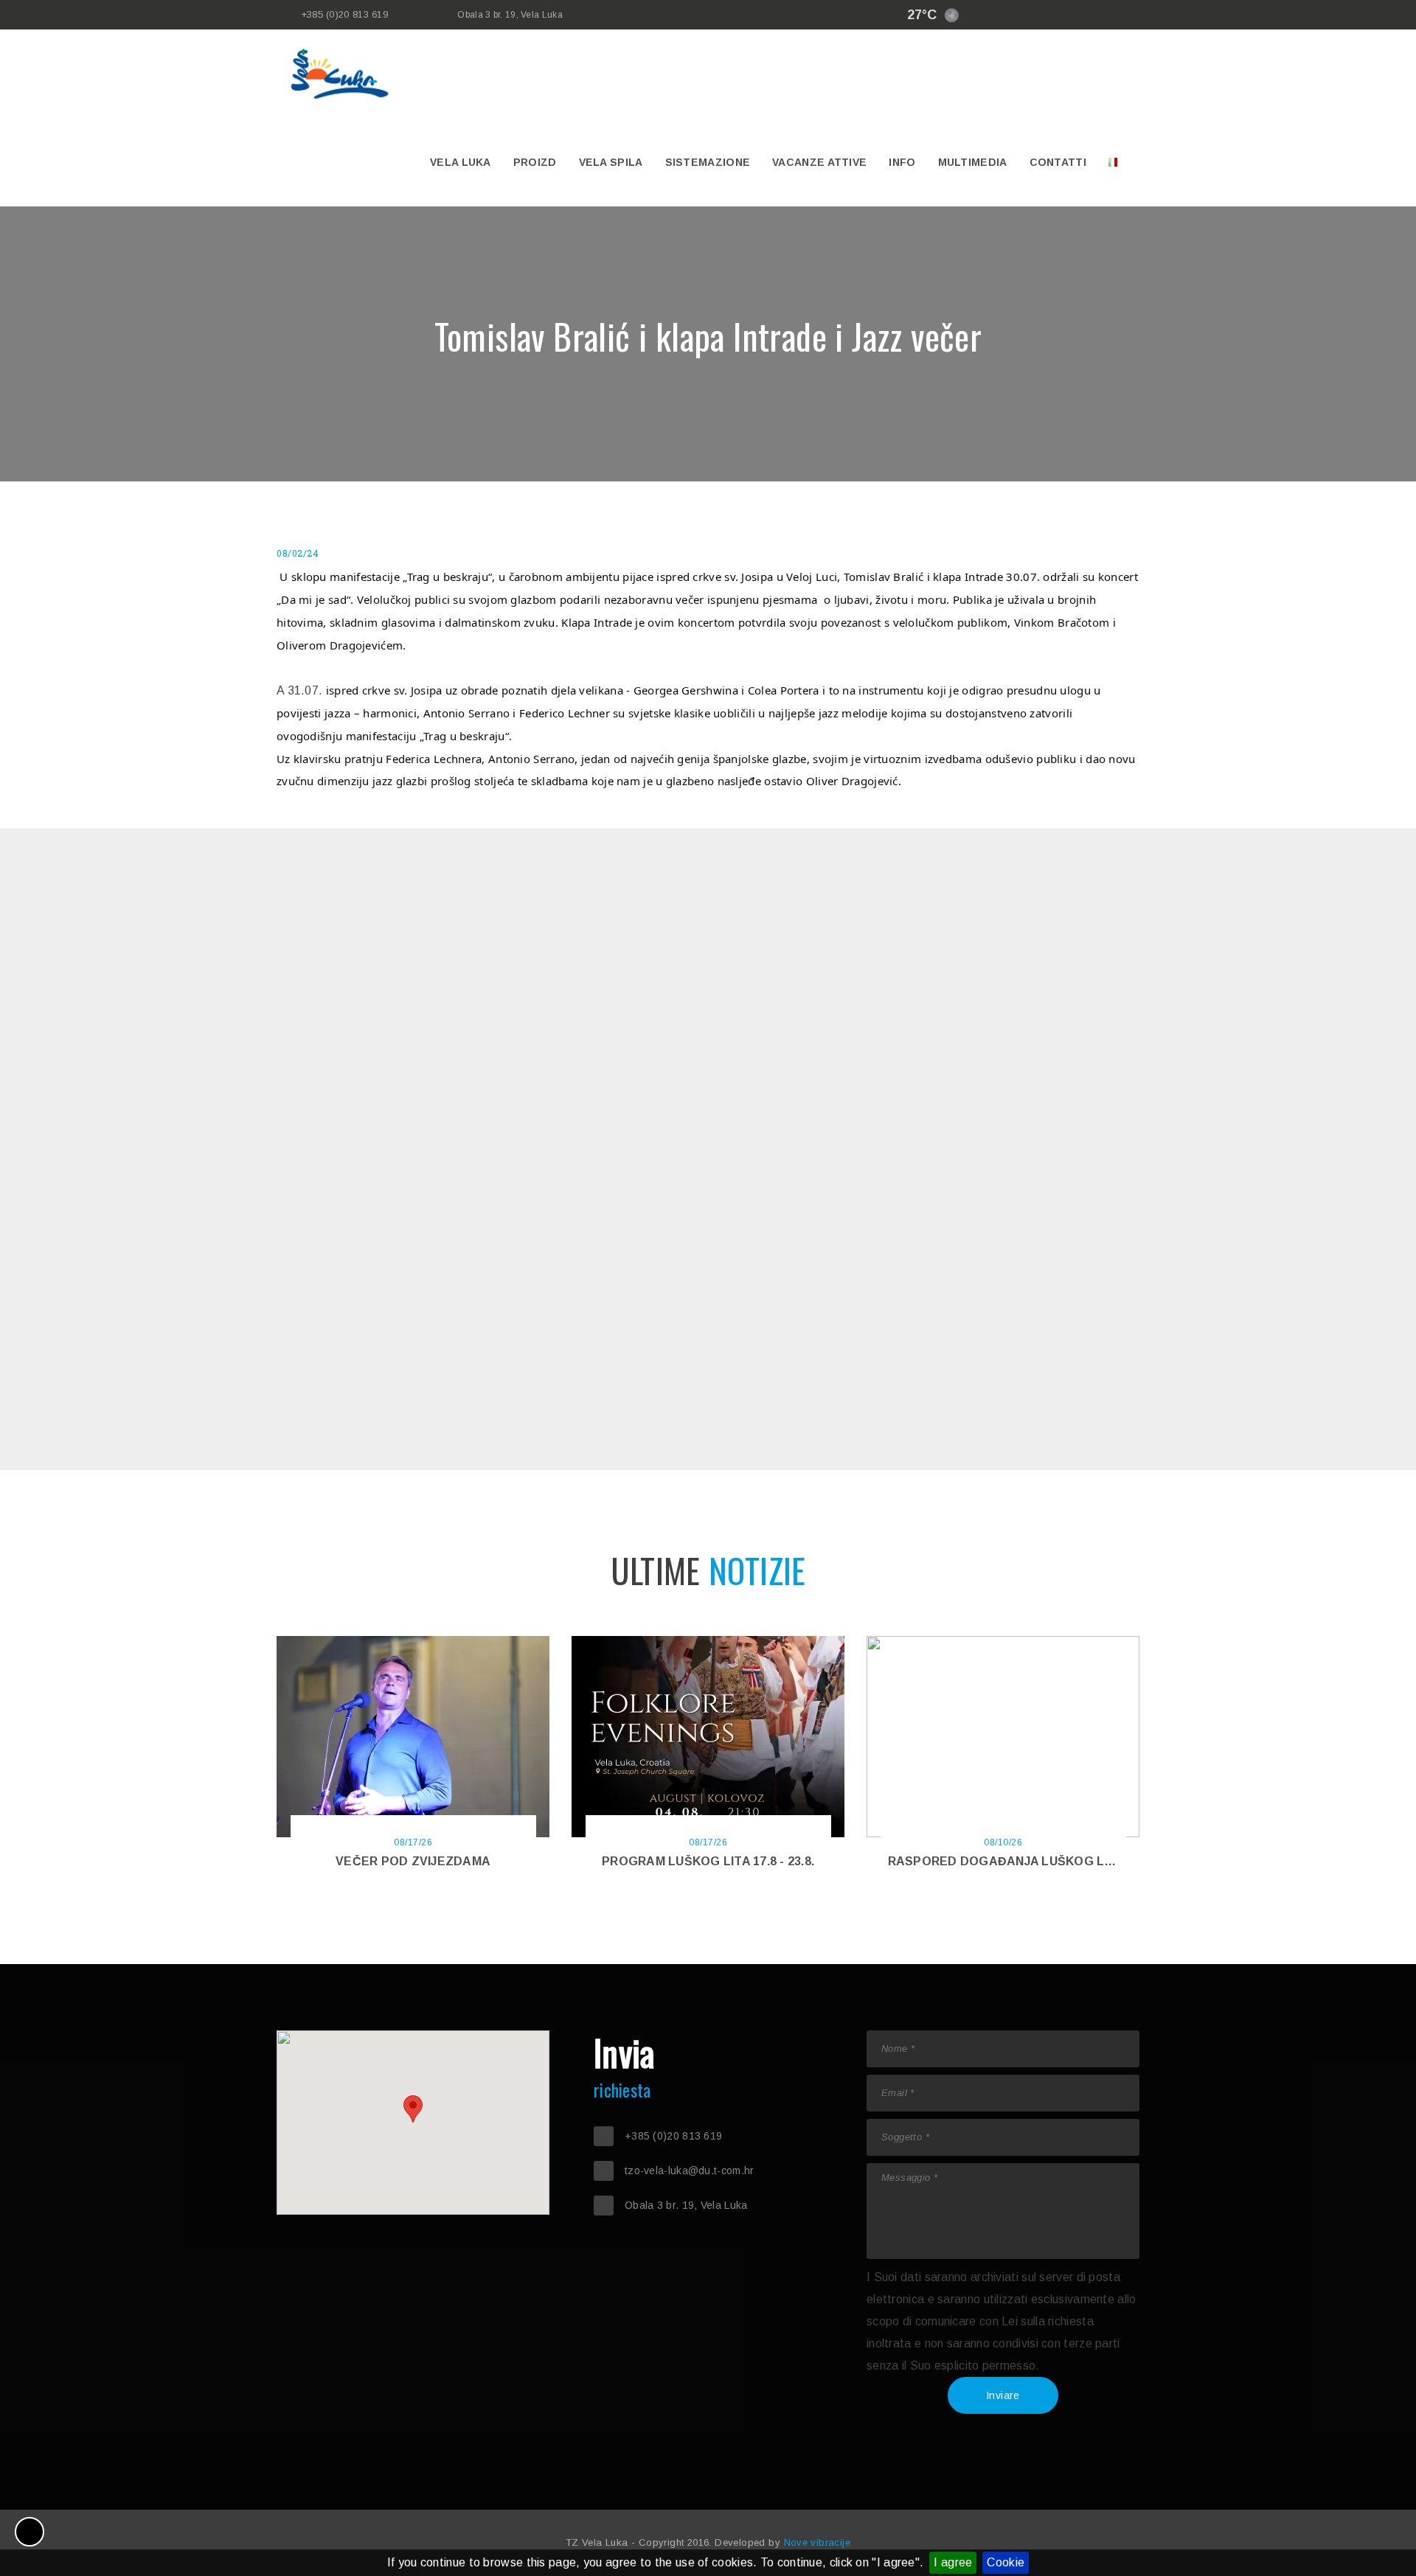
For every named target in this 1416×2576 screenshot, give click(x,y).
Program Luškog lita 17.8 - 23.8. (708, 1861)
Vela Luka (461, 162)
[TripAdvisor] (1117, 15)
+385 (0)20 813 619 (344, 14)
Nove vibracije (818, 2542)
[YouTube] (1095, 15)
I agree (953, 2562)
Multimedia (973, 162)
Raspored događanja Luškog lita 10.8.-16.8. (1037, 1861)
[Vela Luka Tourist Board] (1029, 15)
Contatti (1058, 162)
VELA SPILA (611, 162)
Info (902, 162)
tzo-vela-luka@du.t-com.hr (690, 2171)
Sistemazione (708, 162)
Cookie (1006, 2562)
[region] (413, 2123)
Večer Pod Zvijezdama (413, 1861)
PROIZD (535, 162)
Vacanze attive (819, 162)
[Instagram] (1073, 15)
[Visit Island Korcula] (1007, 15)
